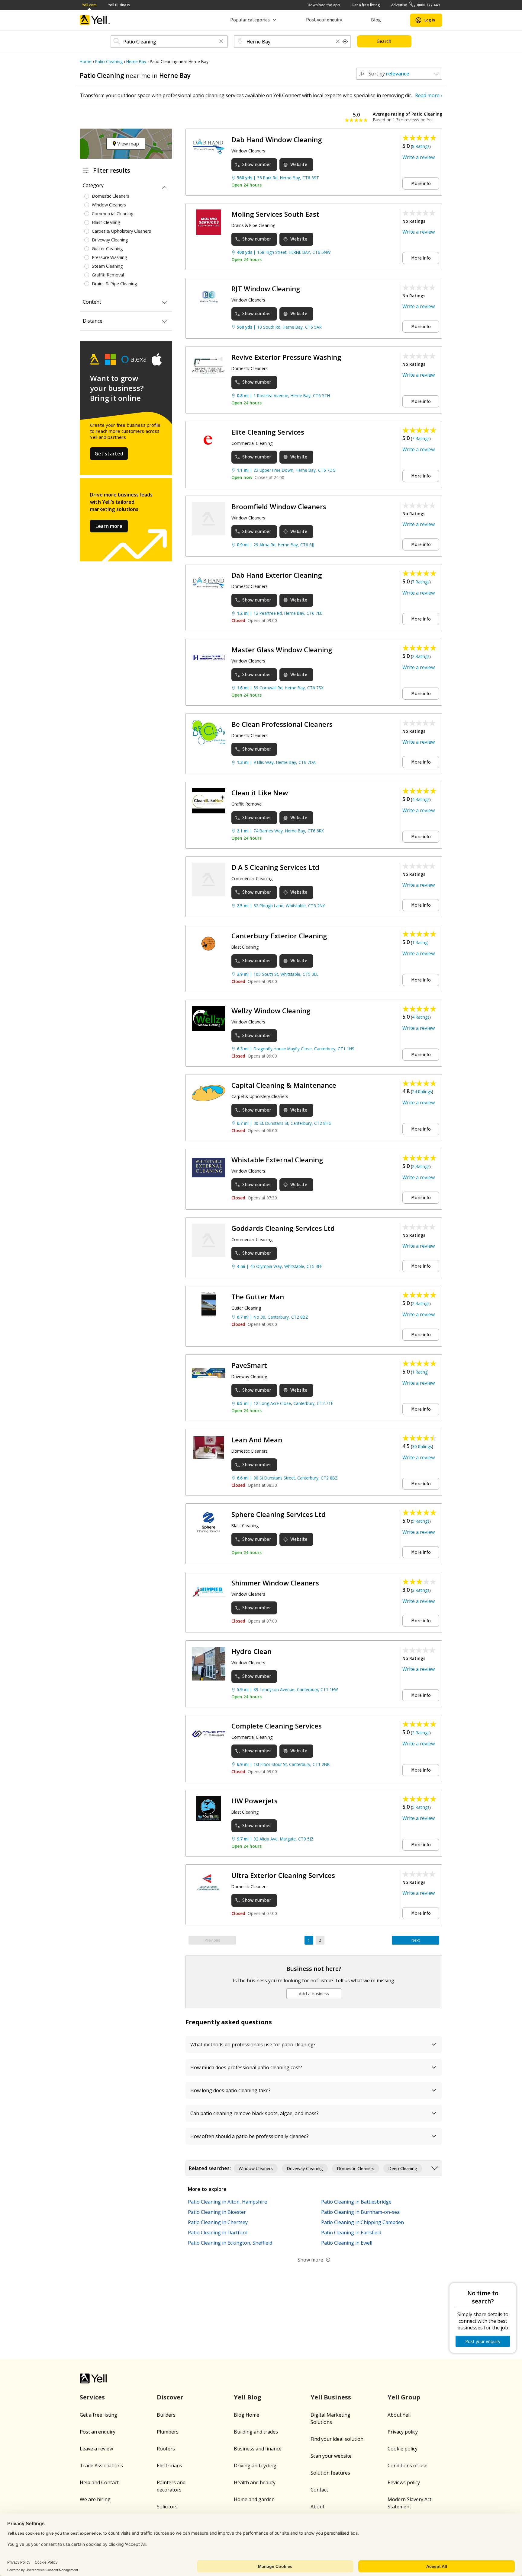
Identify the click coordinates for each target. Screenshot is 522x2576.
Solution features (330, 2473)
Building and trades (256, 2432)
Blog (376, 20)
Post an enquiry (98, 2432)
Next (416, 1940)
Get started (109, 454)
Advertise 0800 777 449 (416, 5)
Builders (166, 2415)
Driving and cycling (255, 2466)
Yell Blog (248, 2397)
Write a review (419, 157)
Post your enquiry (324, 20)
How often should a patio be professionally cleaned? (250, 2136)
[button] (221, 42)
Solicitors (167, 2507)
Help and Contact (99, 2482)
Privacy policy (403, 2432)
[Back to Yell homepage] (95, 20)
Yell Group (404, 2397)
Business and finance (258, 2449)
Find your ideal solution (337, 2439)
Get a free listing (366, 5)
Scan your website (331, 2456)
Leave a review (96, 2449)
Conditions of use (408, 2466)
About (317, 2507)
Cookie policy (403, 2449)
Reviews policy (404, 2482)
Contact (319, 2490)
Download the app (324, 5)
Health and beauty (255, 2482)
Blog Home (246, 2415)
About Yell (399, 2415)
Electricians (169, 2466)
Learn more (109, 526)
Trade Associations (101, 2466)
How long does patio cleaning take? (230, 2090)
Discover (170, 2397)
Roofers (166, 2449)
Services (92, 2397)
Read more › (429, 95)
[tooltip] (345, 42)
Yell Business (119, 5)
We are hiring (95, 2499)
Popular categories (250, 20)
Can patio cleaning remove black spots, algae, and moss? (255, 2113)
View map (127, 144)
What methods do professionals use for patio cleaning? (253, 2045)
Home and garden (254, 2499)
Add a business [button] (314, 1994)
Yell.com (89, 5)
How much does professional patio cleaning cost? (246, 2067)
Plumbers (168, 2432)
